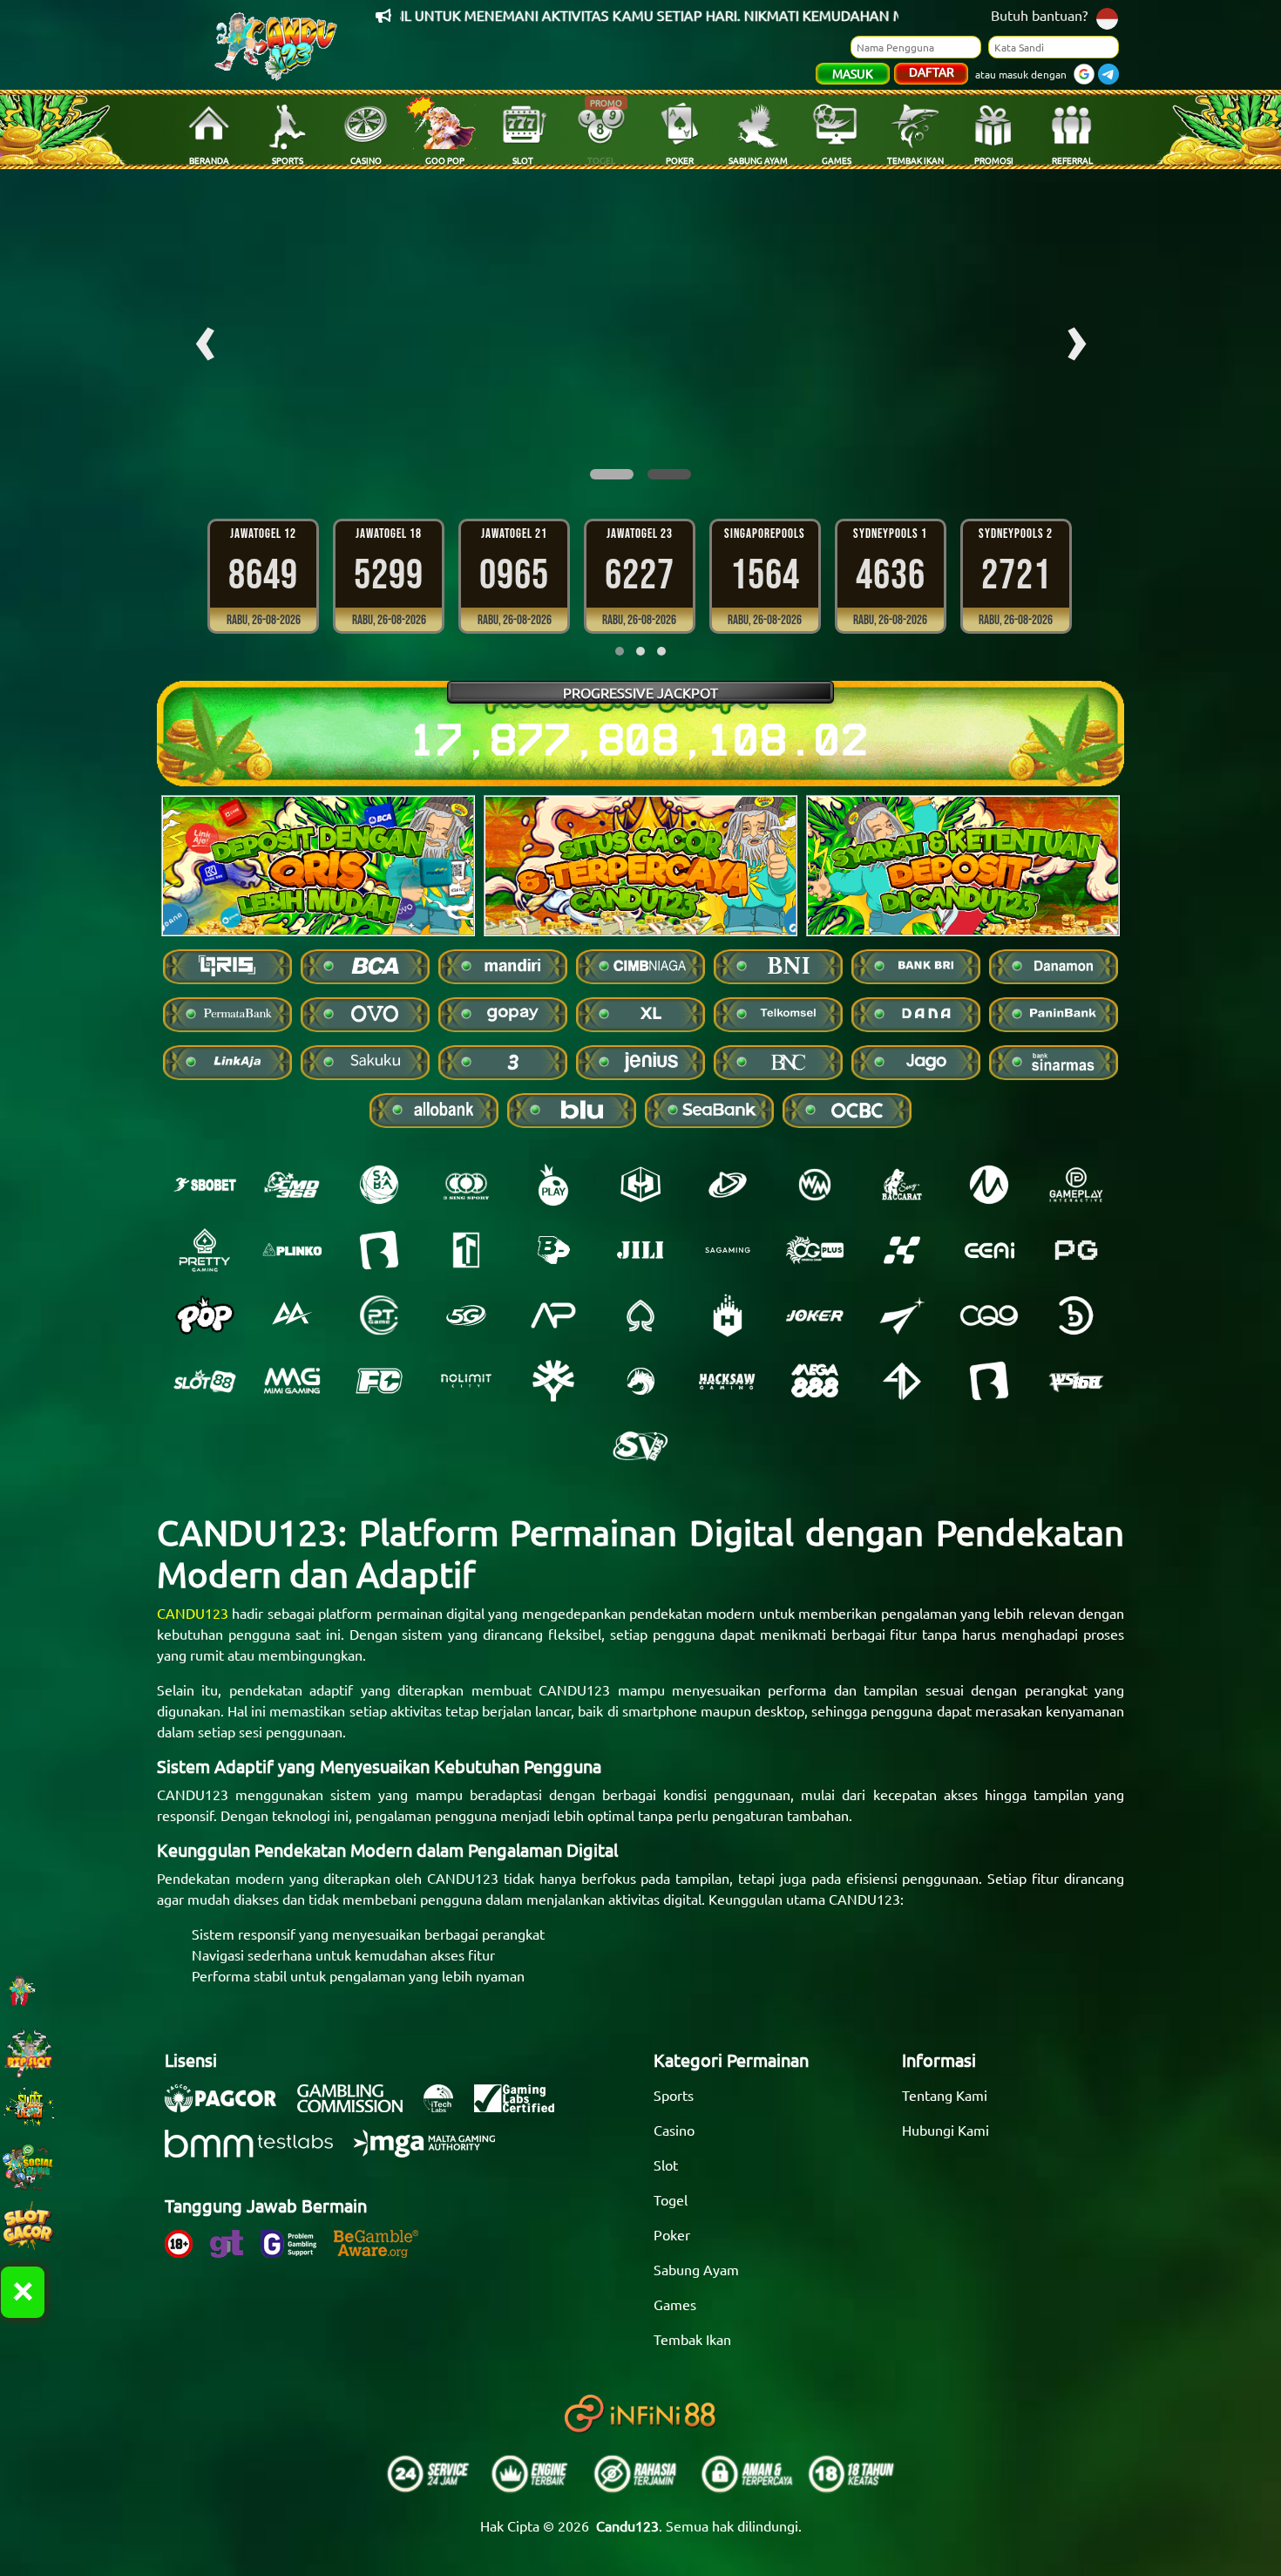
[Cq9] (989, 1315)
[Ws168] (1076, 1381)
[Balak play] (989, 1381)
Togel (671, 2199)
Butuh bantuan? (1039, 15)
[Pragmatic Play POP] (205, 1315)
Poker (672, 2234)
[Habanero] (728, 1315)
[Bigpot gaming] (553, 1250)
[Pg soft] (1076, 1250)
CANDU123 (193, 1613)
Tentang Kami (945, 2095)
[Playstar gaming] (902, 1315)
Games (675, 2304)
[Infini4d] (902, 1381)
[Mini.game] (292, 1250)
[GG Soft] (640, 1185)
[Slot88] (205, 1381)
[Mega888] (815, 1381)
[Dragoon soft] (640, 1381)
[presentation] (205, 337)
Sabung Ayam (696, 2269)
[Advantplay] (553, 1315)
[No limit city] (466, 1381)
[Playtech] (728, 1185)
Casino (674, 2130)
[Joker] (815, 1315)
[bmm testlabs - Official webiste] (258, 2152)
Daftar (932, 71)
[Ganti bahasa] (1107, 17)
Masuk (853, 73)
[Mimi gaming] (292, 1381)
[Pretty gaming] (205, 1250)
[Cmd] (292, 1185)
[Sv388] (640, 1446)
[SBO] (205, 1185)
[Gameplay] (1076, 1185)
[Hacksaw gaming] (728, 1381)
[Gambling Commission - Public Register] (359, 2107)
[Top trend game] (466, 1250)
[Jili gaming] (640, 1250)
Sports (674, 2095)
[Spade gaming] (640, 1315)
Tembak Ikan (692, 2339)
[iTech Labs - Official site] (447, 2107)
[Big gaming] (379, 1250)
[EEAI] (989, 1250)
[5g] (466, 1315)
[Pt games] (379, 1315)
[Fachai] (379, 1381)
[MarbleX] (902, 1250)
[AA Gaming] (292, 1315)
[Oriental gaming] (815, 1250)
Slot (666, 2165)
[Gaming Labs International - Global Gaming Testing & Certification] (523, 2107)
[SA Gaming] (728, 1250)
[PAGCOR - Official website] (229, 2107)
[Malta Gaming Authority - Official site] (433, 2152)
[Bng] (1076, 1315)
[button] (612, 474)
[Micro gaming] (989, 1185)
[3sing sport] (466, 1185)
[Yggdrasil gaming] (553, 1381)
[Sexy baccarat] (902, 1185)
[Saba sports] (379, 1185)
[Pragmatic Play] (553, 1185)
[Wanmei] (815, 1185)
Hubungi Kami (945, 2130)
